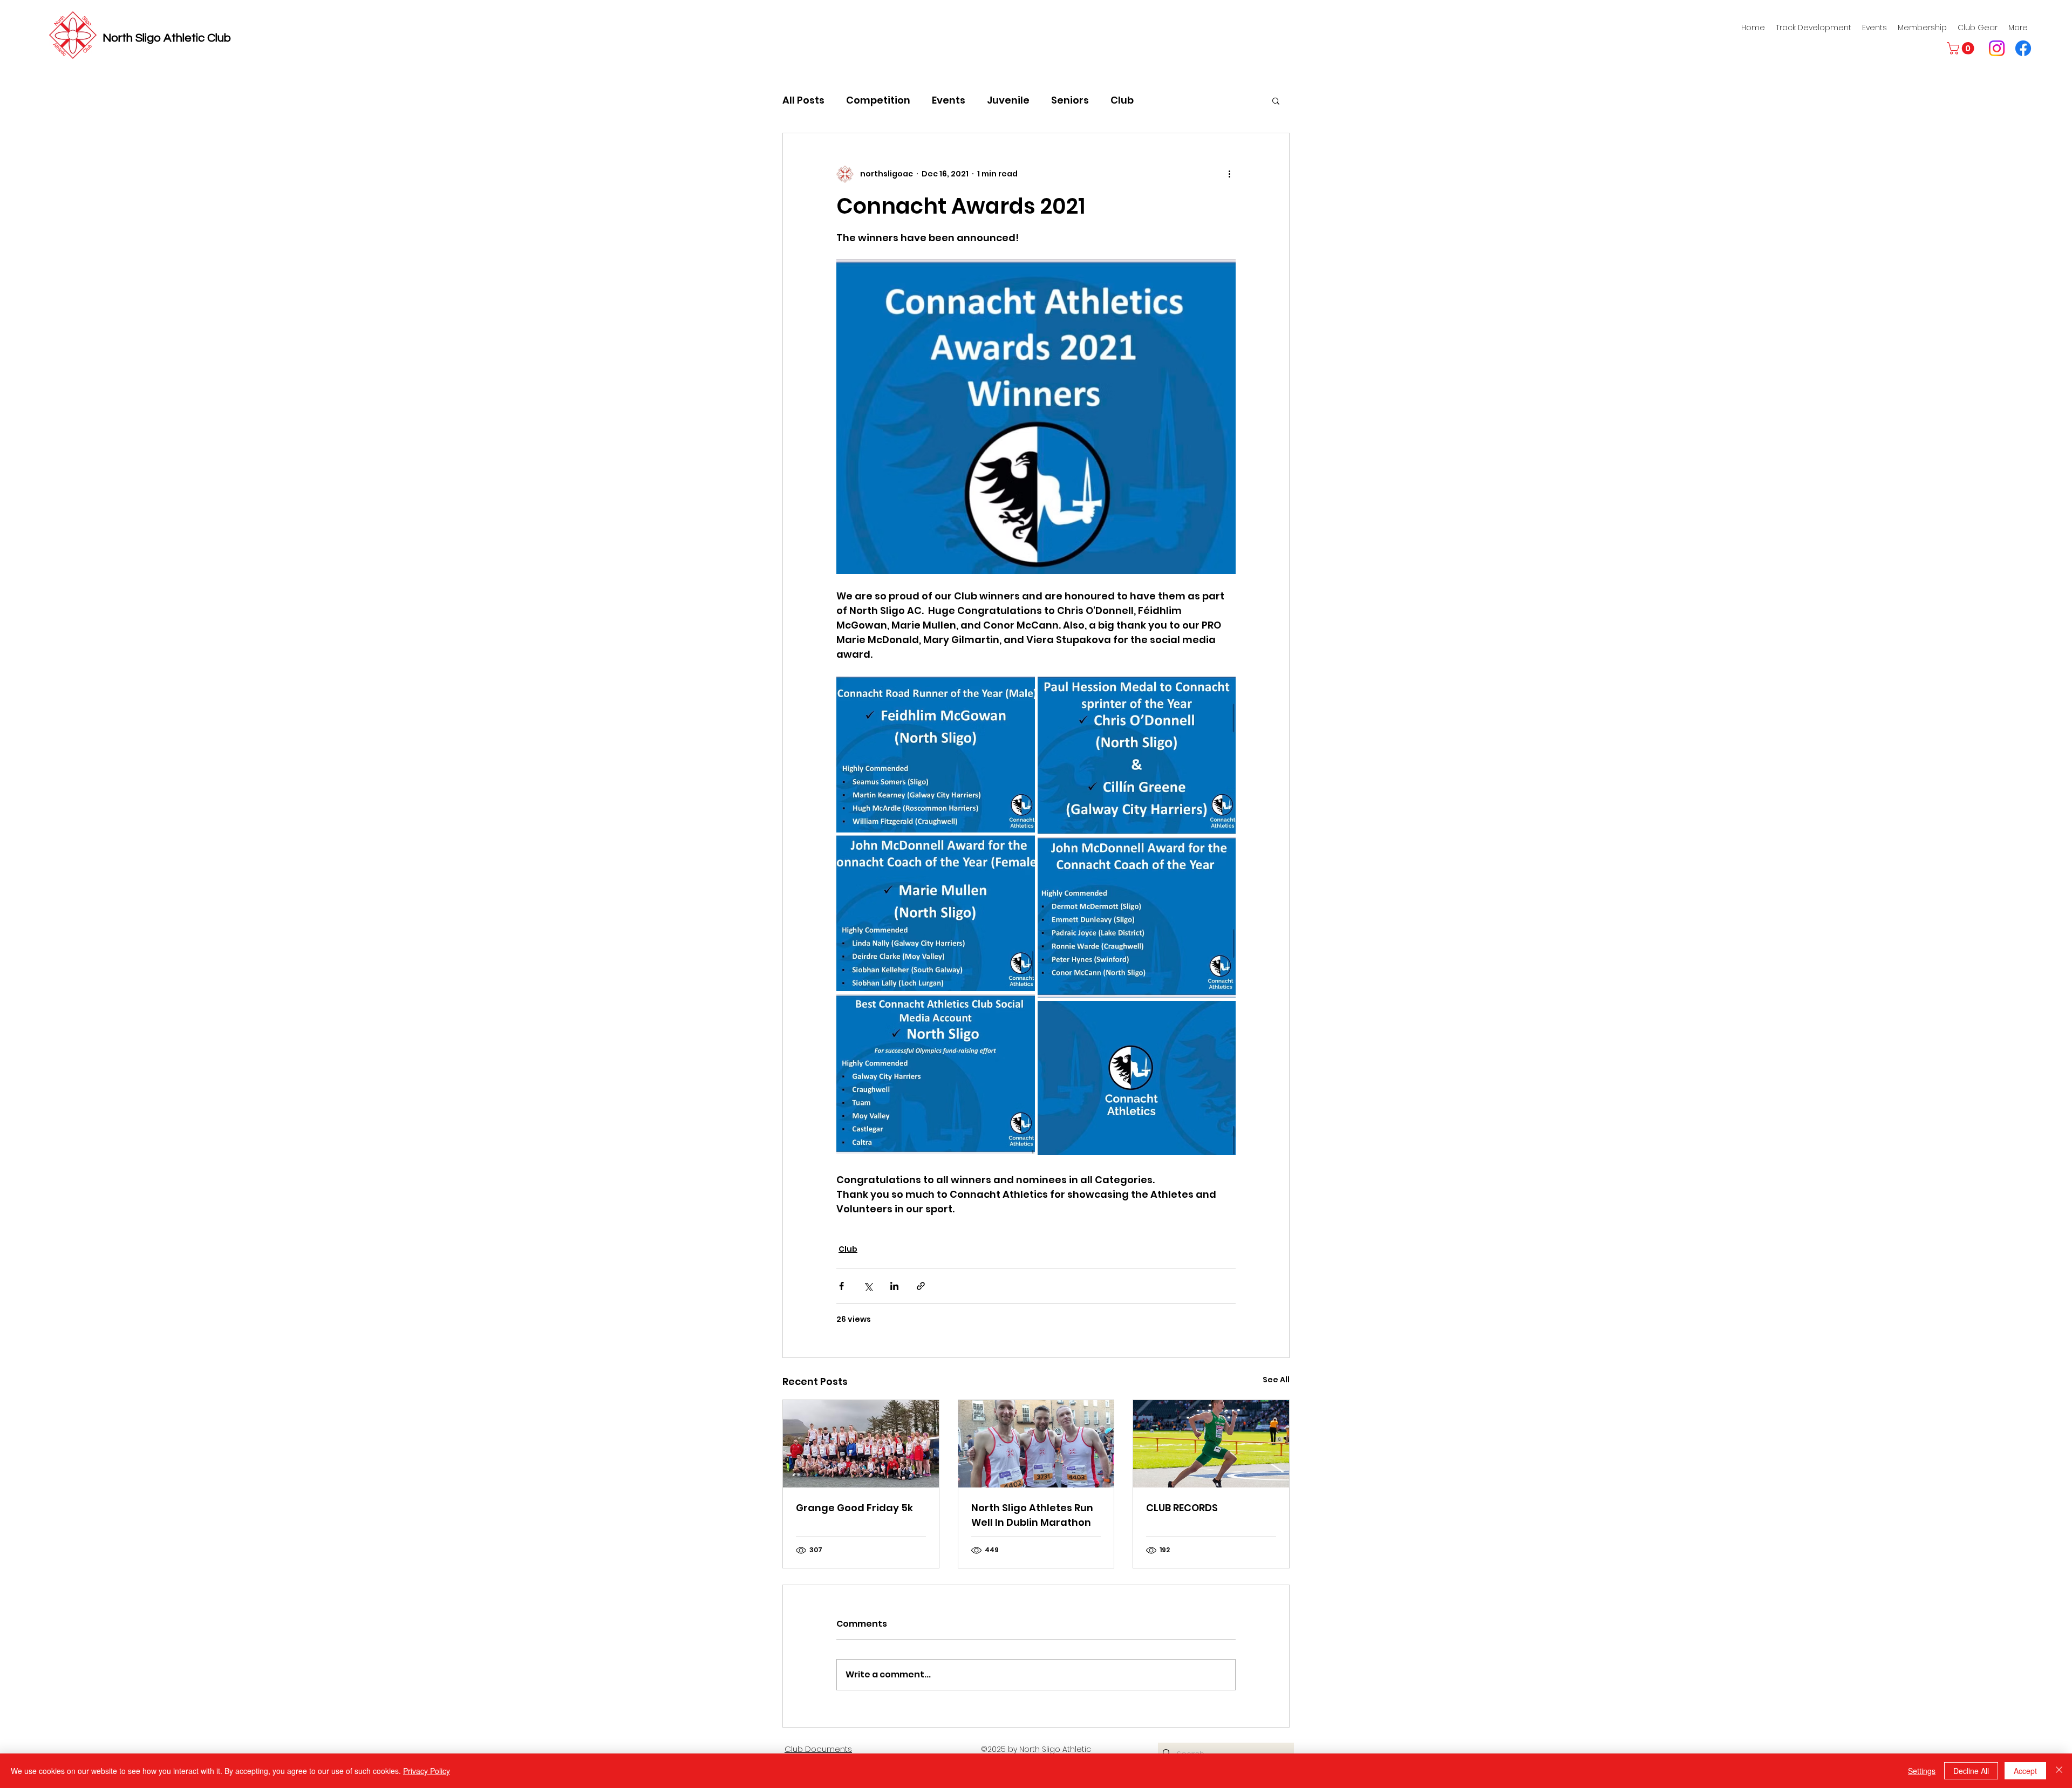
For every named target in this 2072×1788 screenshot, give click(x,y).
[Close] (2059, 1771)
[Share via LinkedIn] (894, 1286)
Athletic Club (197, 38)
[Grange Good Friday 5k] (861, 1444)
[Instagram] (1997, 48)
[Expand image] (936, 754)
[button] (1962, 48)
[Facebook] (2023, 48)
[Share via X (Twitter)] (868, 1286)
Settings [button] (1922, 1771)
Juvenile (1008, 100)
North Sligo (133, 38)
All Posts (803, 100)
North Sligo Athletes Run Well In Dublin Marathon (1032, 1515)
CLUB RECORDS (1182, 1508)
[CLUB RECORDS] (1211, 1444)
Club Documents (818, 1749)
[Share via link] (921, 1286)
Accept (2025, 1771)
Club (1122, 100)
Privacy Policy (427, 1771)
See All (1276, 1380)
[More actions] (1229, 174)
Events (949, 100)
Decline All (1971, 1771)
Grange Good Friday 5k (854, 1508)
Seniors (1070, 100)
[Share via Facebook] (841, 1286)
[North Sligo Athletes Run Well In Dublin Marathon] (1036, 1444)
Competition (878, 100)
